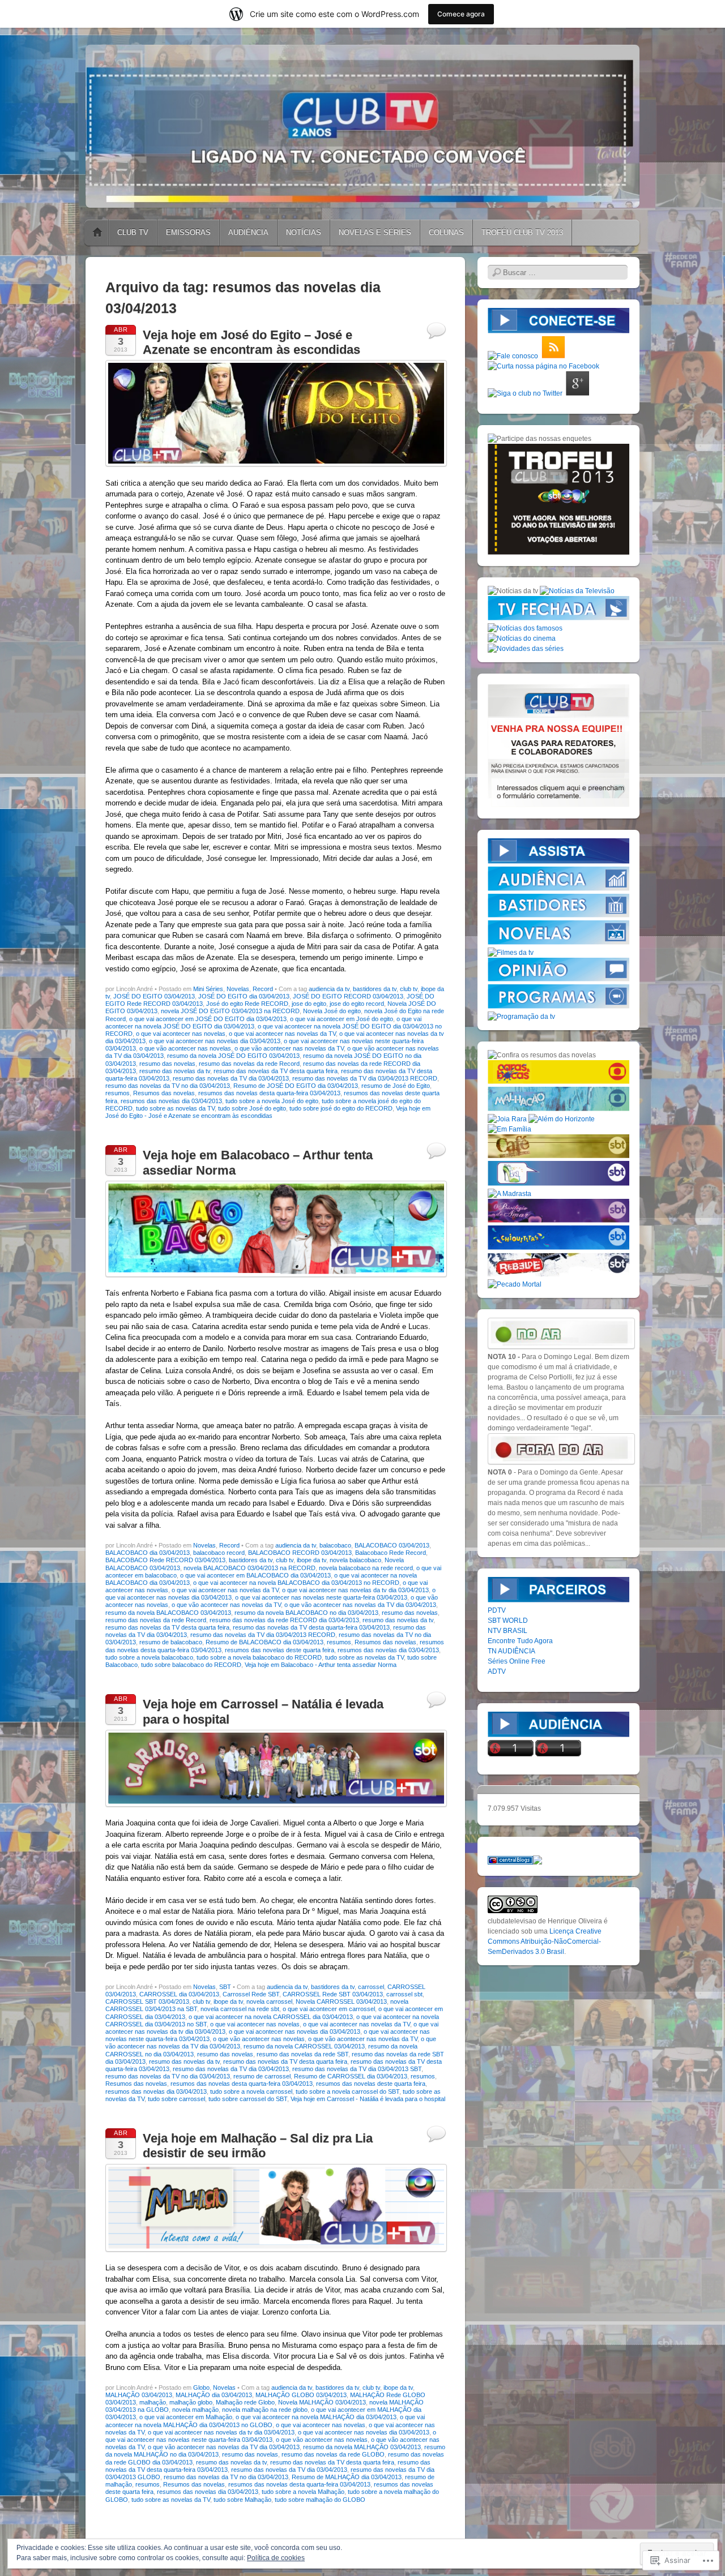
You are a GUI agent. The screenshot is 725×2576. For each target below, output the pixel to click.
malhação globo (191, 2402)
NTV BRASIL (507, 1631)
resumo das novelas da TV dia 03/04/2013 (231, 1078)
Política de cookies (276, 2558)
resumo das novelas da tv (175, 1071)
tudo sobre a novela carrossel (251, 2091)
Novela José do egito (332, 1011)
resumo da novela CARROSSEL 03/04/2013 (304, 2046)
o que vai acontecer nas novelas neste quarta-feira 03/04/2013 (321, 1597)
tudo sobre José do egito (252, 1108)
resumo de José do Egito (396, 1086)
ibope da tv (312, 1560)
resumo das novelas (167, 1064)
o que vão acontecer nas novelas (185, 1048)
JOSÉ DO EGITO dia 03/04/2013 (244, 996)
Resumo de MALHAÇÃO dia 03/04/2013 (347, 2477)
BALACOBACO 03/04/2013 (392, 1545)
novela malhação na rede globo (265, 2410)
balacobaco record (219, 1553)
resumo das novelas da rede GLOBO (333, 2454)
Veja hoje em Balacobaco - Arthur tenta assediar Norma (321, 1665)
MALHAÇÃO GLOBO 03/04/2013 (301, 2395)
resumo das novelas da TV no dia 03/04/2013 (168, 1086)
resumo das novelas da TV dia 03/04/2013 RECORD (365, 1078)
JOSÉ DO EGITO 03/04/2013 (154, 996)
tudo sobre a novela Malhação (303, 2492)
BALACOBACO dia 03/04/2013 (148, 1553)
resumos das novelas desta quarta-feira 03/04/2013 (269, 1093)
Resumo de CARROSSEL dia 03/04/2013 (351, 2076)
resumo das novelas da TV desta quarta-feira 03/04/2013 (311, 1627)
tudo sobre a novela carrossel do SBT (347, 2091)
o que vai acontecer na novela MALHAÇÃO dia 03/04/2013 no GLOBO (265, 2421)
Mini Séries (208, 989)
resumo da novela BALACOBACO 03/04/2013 (168, 1613)
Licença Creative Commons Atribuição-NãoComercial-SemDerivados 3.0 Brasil (545, 1941)
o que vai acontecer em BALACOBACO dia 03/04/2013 (255, 1575)
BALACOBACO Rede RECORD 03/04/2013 (165, 1560)
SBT (225, 1987)
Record (263, 989)
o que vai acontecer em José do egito (342, 1019)
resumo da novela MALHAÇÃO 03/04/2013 (362, 2447)
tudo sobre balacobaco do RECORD (191, 1665)
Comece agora (461, 14)
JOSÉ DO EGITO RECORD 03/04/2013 (348, 996)
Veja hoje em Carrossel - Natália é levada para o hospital (368, 2099)
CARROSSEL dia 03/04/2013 (179, 1994)
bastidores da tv (375, 989)
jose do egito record (357, 1004)
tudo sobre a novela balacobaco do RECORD (259, 1657)
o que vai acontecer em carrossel (329, 2009)
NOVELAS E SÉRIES (375, 232)
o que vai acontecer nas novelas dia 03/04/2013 (215, 1041)
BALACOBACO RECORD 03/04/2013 (300, 1553)
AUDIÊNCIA (248, 232)
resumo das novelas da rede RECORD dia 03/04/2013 (284, 1620)
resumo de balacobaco (171, 1642)
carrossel (371, 1987)
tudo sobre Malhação (242, 2500)
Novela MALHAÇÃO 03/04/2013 (322, 2402)
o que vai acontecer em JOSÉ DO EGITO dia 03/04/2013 (208, 1019)
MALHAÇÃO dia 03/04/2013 (214, 2395)
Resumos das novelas (164, 1093)
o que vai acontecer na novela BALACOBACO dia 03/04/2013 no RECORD (296, 1583)
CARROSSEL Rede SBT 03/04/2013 (333, 1994)
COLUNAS (446, 232)
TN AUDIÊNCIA (511, 1651)
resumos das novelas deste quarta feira (280, 1650)
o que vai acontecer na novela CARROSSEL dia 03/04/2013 (271, 2017)
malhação (153, 2402)
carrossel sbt (404, 1994)
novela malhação (195, 2410)
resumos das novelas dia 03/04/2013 (171, 1101)
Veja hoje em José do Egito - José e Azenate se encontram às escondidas (268, 1112)
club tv (409, 989)
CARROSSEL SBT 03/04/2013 (147, 2001)
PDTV (497, 1610)
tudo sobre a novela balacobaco (149, 1657)
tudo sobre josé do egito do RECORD (341, 1108)
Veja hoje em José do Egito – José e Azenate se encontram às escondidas (251, 342)
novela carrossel (269, 2001)
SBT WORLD (508, 1621)
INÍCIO (97, 233)
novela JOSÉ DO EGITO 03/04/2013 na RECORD (230, 1011)
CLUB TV (133, 232)
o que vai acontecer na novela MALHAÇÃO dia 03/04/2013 (316, 2417)
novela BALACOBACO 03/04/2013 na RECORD (250, 1568)
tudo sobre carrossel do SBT (248, 2099)
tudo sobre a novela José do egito (272, 1101)
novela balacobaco (355, 1560)
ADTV (497, 1671)
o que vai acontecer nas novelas (181, 1034)
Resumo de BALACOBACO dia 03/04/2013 (265, 1642)
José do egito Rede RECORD (247, 1004)
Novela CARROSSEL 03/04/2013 (341, 2001)
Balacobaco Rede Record (391, 1553)
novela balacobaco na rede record (366, 1568)
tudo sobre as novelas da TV (175, 1108)
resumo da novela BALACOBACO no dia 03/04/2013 (306, 1613)
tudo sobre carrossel (176, 2099)
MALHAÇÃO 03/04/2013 (139, 2395)
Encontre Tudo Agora (520, 1641)
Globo (201, 2388)
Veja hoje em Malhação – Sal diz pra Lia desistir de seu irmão (258, 2146)
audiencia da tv (329, 989)
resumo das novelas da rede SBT (302, 2054)
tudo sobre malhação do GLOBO (320, 2500)
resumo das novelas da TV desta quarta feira (276, 1071)
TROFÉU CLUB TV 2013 (522, 232)
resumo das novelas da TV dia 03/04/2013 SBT (357, 2069)
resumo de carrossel (262, 2076)
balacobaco (335, 1545)
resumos (118, 1093)
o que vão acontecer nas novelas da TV (289, 1048)
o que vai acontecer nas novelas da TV (282, 1034)
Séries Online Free (517, 1661)
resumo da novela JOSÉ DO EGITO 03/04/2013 (233, 1056)
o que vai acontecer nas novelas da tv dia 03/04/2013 (355, 1590)
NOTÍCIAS (304, 232)
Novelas (238, 989)
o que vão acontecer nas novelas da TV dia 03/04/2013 (360, 1605)
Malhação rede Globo (245, 2402)
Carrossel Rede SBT (251, 1994)
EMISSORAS (188, 232)
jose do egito (309, 1004)
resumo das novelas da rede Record (249, 1064)
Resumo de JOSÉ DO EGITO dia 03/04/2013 (296, 1086)
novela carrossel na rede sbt (240, 2009)
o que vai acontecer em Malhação (186, 2417)
